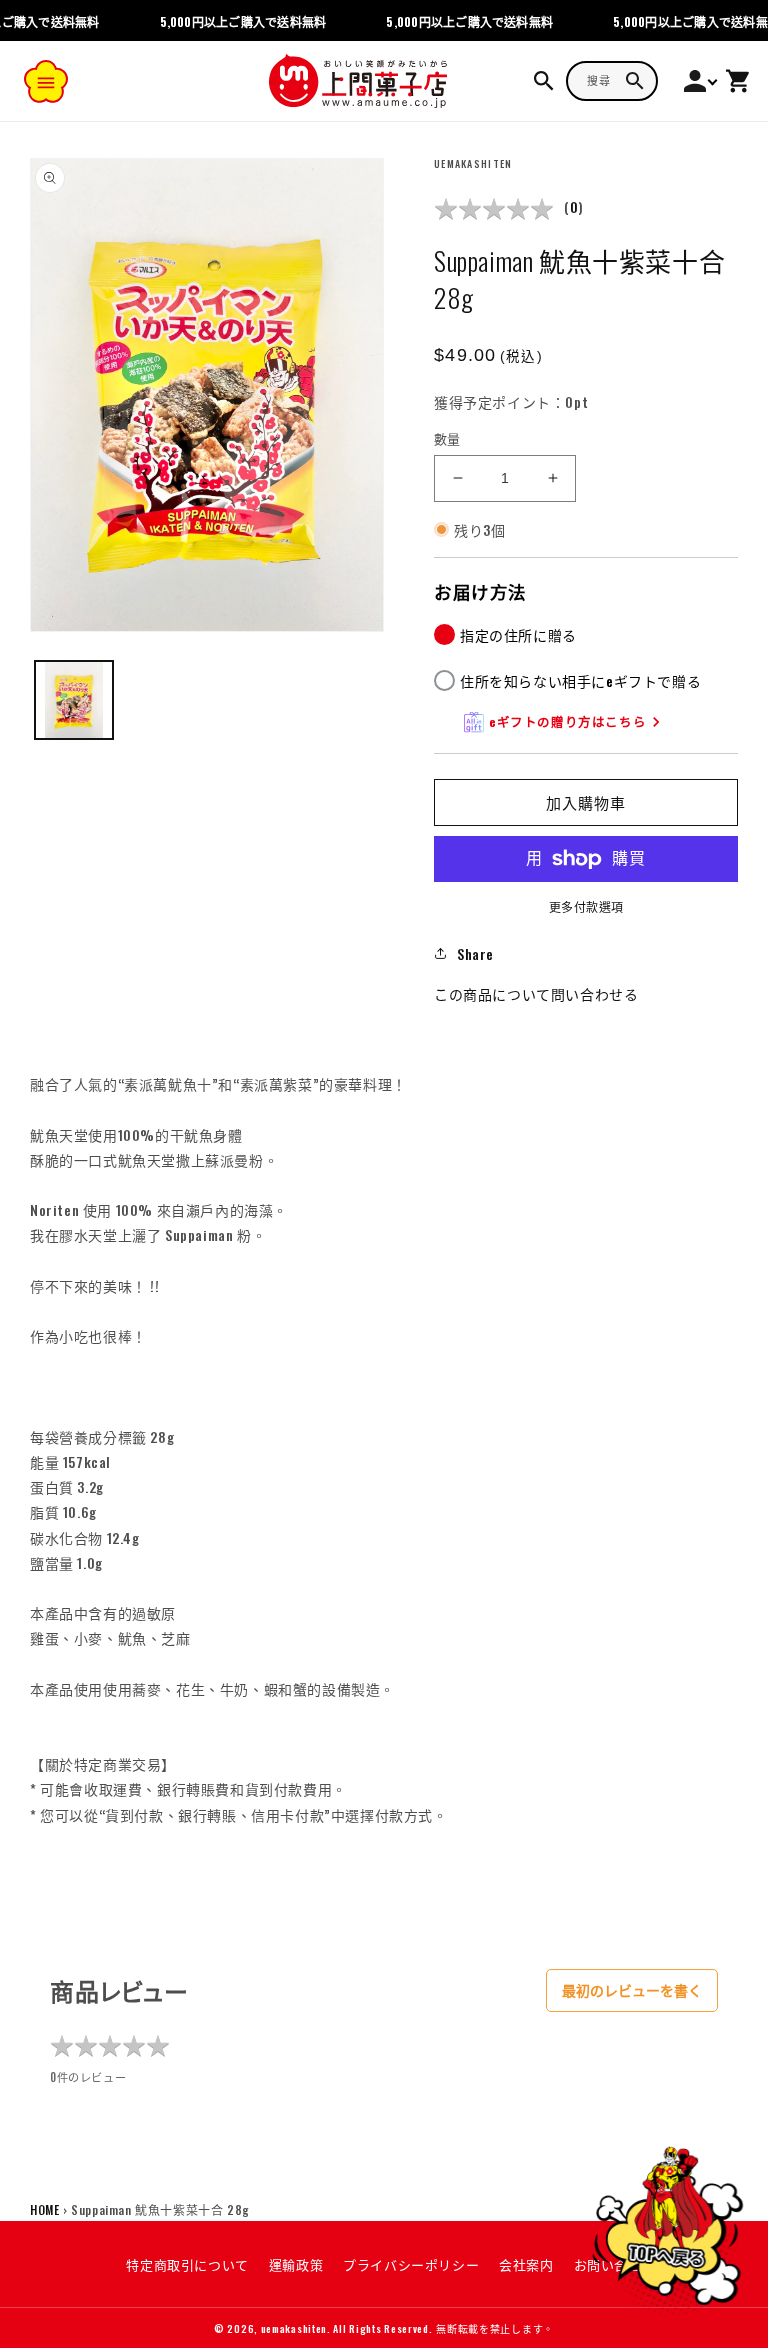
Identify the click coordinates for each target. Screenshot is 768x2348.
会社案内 (526, 2264)
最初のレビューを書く (632, 1991)
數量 (447, 438)
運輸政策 (296, 2264)
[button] (46, 81)
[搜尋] (635, 81)
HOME (44, 2209)
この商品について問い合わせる (536, 993)
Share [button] (475, 953)
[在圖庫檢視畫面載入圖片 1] (74, 700)
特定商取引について (187, 2264)
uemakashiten (294, 2328)
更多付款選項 (586, 906)
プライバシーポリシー (411, 2264)
